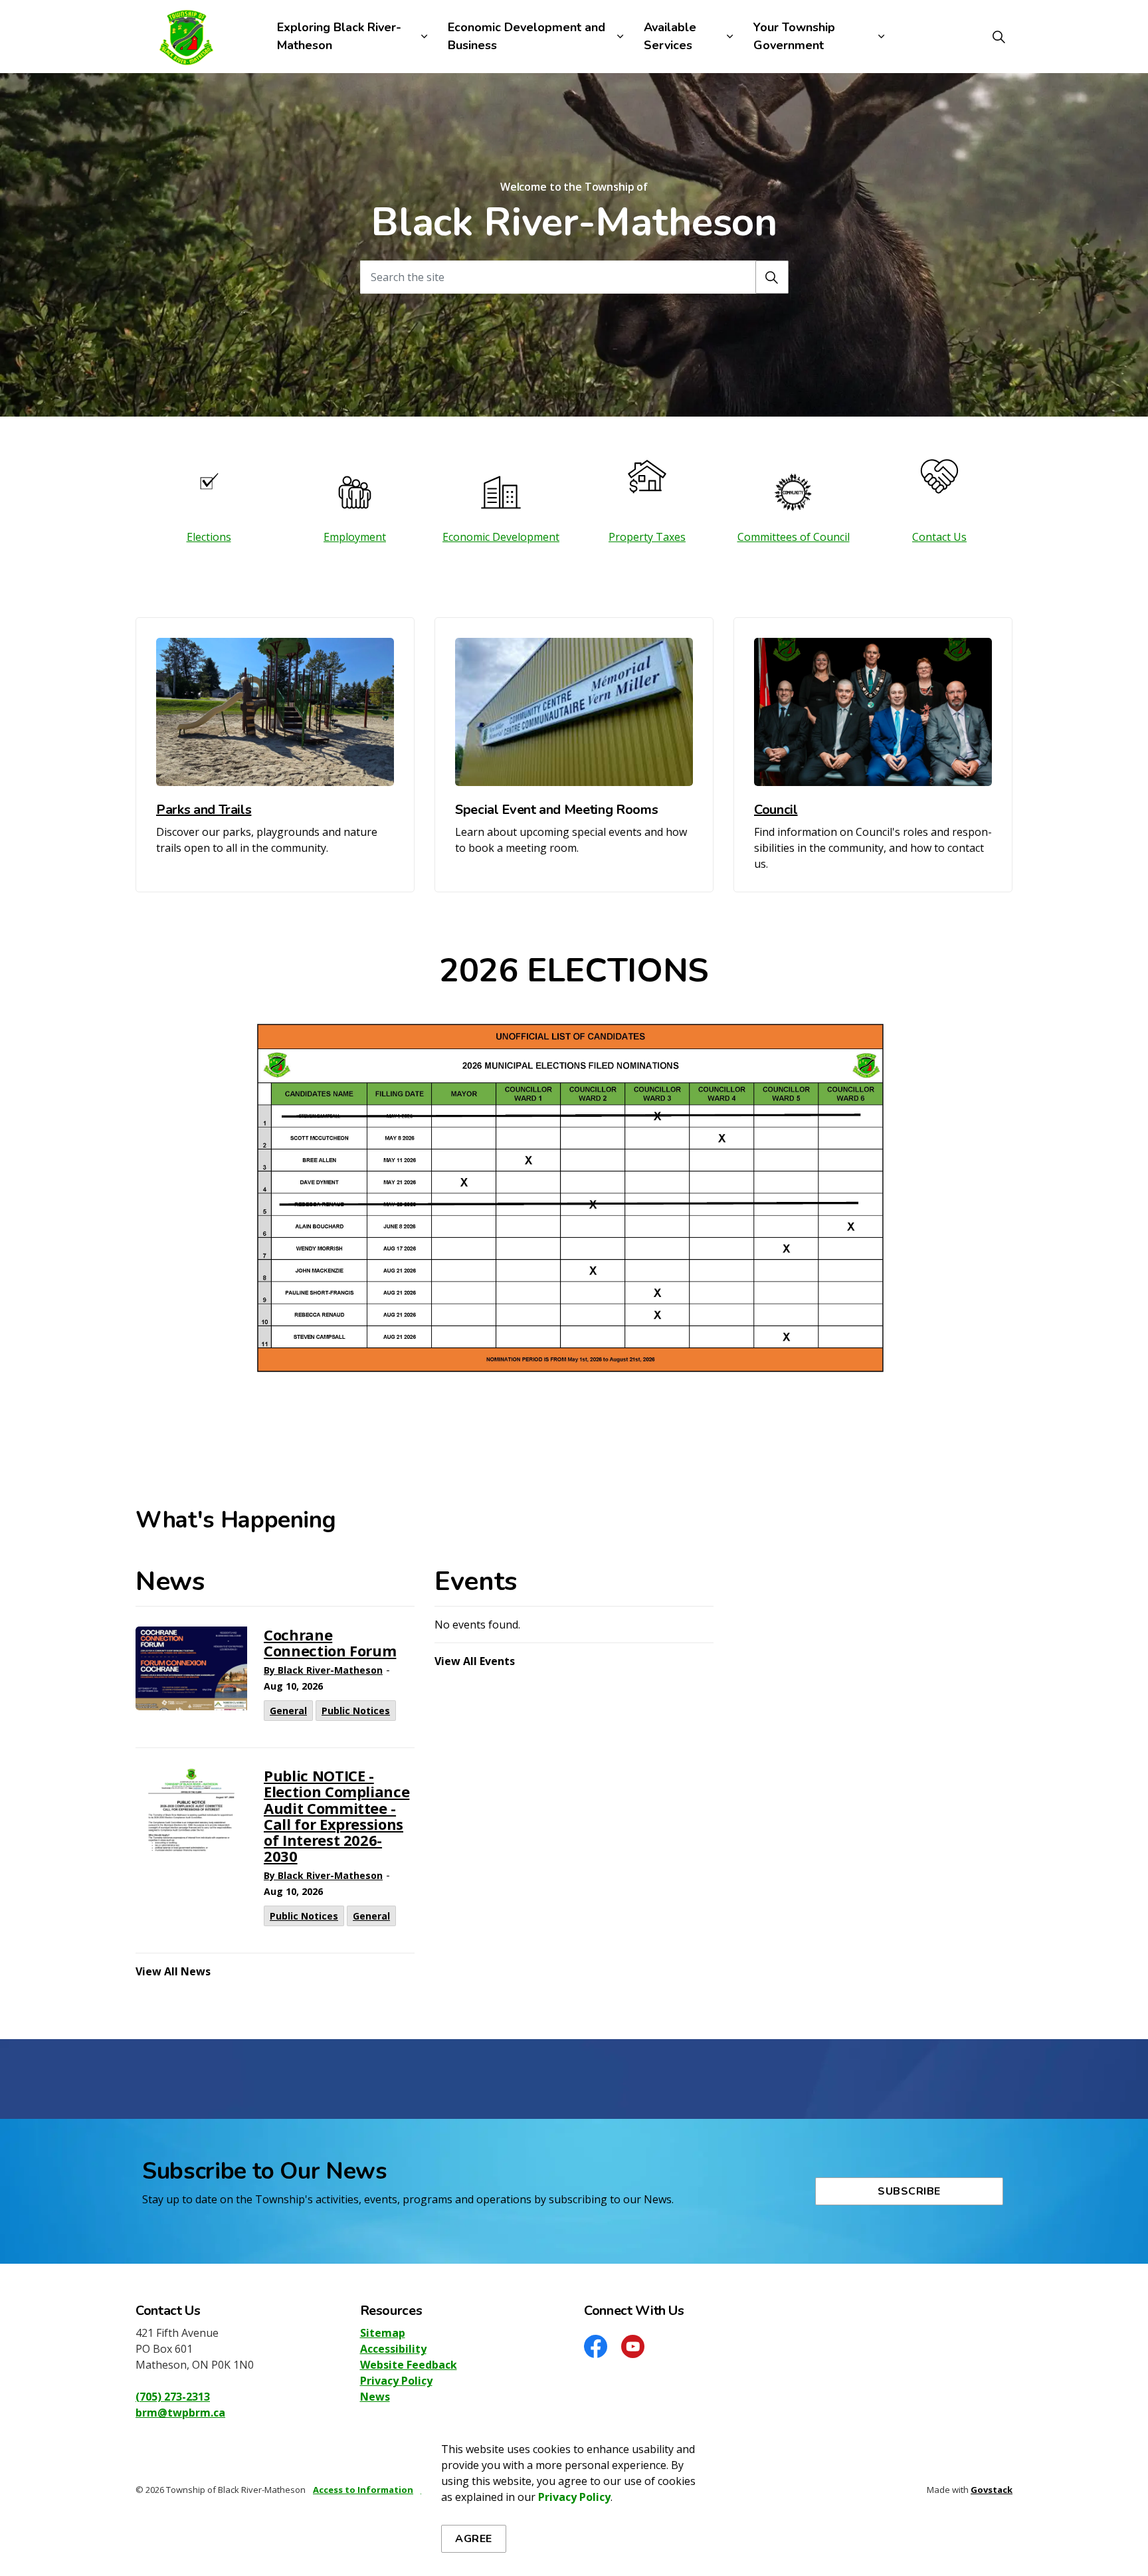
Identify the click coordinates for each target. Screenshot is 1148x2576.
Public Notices (356, 1711)
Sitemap (383, 2333)
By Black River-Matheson (323, 1670)
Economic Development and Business (526, 36)
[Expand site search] (999, 37)
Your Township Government (794, 36)
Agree (474, 2539)
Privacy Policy (574, 2497)
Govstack (992, 2490)
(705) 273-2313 (173, 2397)
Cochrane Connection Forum (330, 1643)
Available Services (670, 36)
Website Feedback (409, 2365)
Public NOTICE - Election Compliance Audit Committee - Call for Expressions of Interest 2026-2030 (336, 1817)
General (288, 1711)
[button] (772, 277)
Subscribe (909, 2191)
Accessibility (393, 2349)
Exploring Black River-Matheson (339, 36)
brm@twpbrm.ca (180, 2413)
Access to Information (363, 2490)
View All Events (475, 1661)
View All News (173, 1971)
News (375, 2397)
